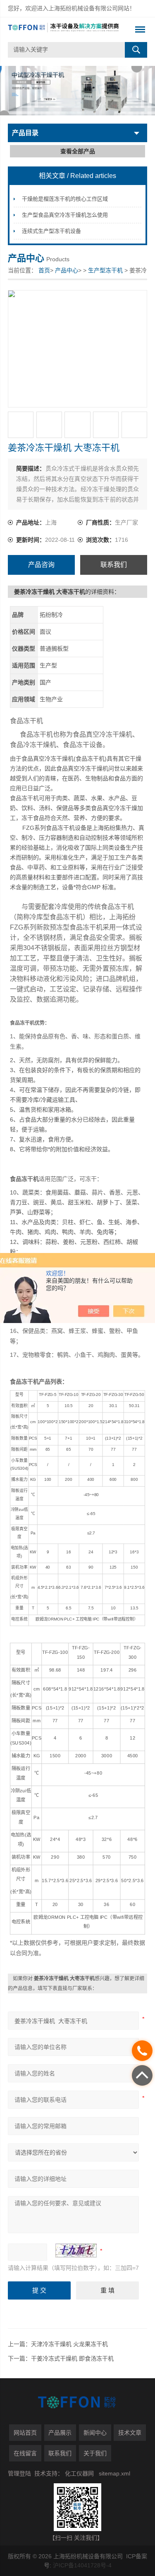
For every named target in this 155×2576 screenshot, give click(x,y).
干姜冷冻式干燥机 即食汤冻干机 (72, 2358)
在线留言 (25, 2453)
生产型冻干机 (105, 270)
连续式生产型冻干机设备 (51, 231)
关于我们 (95, 2453)
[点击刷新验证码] (76, 2250)
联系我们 (114, 565)
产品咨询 (41, 565)
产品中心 (67, 270)
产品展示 (60, 2433)
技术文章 (130, 2433)
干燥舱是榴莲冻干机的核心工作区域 (65, 199)
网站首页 (25, 2433)
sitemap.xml (114, 2473)
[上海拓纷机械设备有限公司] (64, 30)
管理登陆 (19, 2473)
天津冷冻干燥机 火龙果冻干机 (69, 2344)
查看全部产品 (78, 151)
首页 (44, 270)
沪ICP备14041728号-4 (82, 2565)
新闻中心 (95, 2433)
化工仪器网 (79, 2473)
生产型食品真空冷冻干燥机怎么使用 (65, 215)
